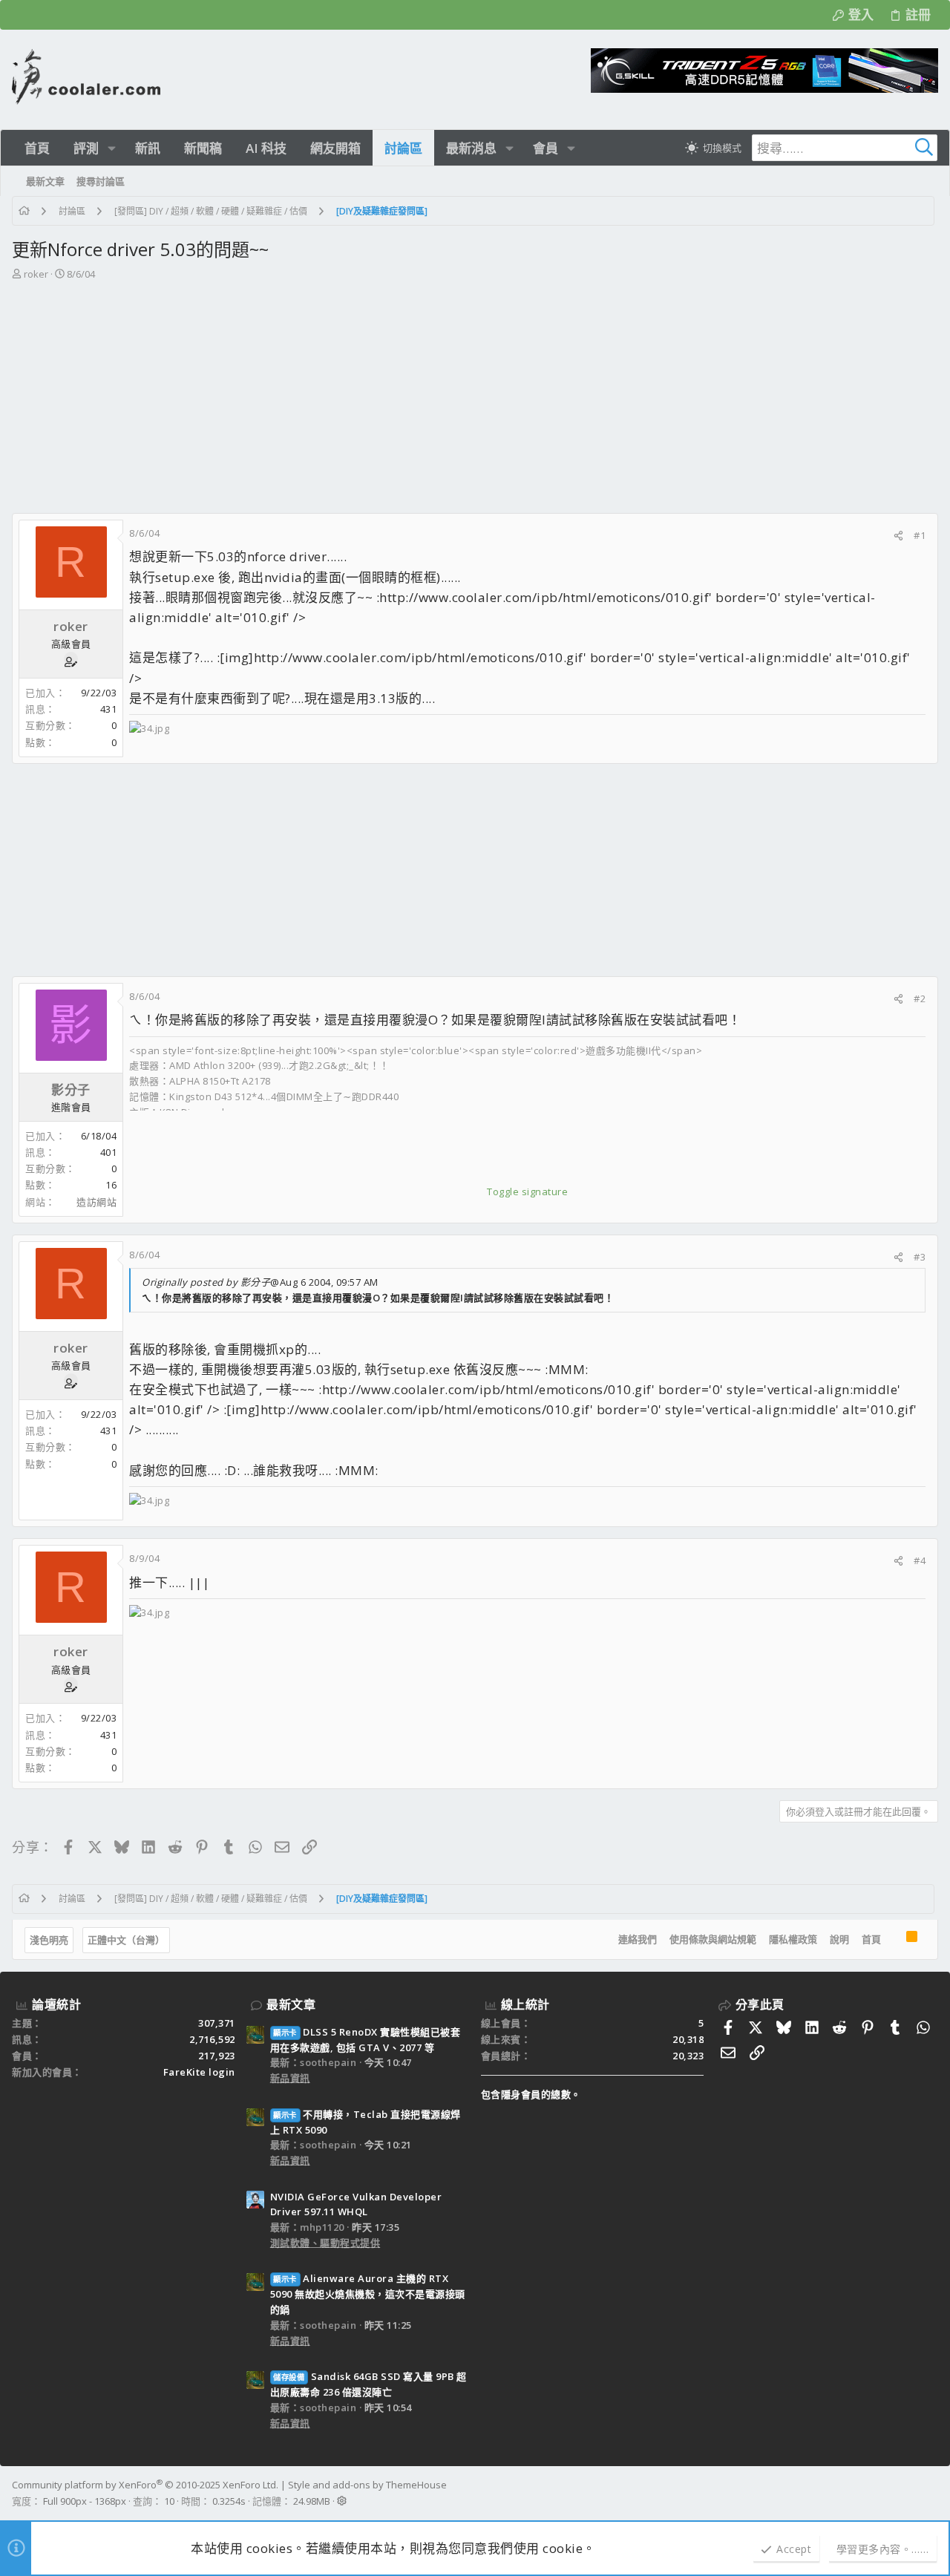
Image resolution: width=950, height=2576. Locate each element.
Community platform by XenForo (145, 2485)
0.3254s (229, 2501)
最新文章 (291, 2004)
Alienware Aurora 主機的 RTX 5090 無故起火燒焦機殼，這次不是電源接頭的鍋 (368, 2294)
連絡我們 (638, 1939)
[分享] (898, 536)
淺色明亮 (49, 1940)
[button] (112, 148)
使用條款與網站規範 (713, 1939)
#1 (920, 535)
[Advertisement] (475, 402)
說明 (839, 1939)
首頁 (871, 1939)
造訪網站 (96, 1202)
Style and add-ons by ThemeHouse (367, 2485)
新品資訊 (290, 2078)
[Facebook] (931, 2493)
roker (36, 274)
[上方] (894, 1940)
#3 (920, 1257)
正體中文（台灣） (126, 1940)
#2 (920, 998)
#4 (920, 1560)
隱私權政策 (793, 1939)
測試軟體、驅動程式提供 (325, 2243)
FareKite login (199, 2072)
